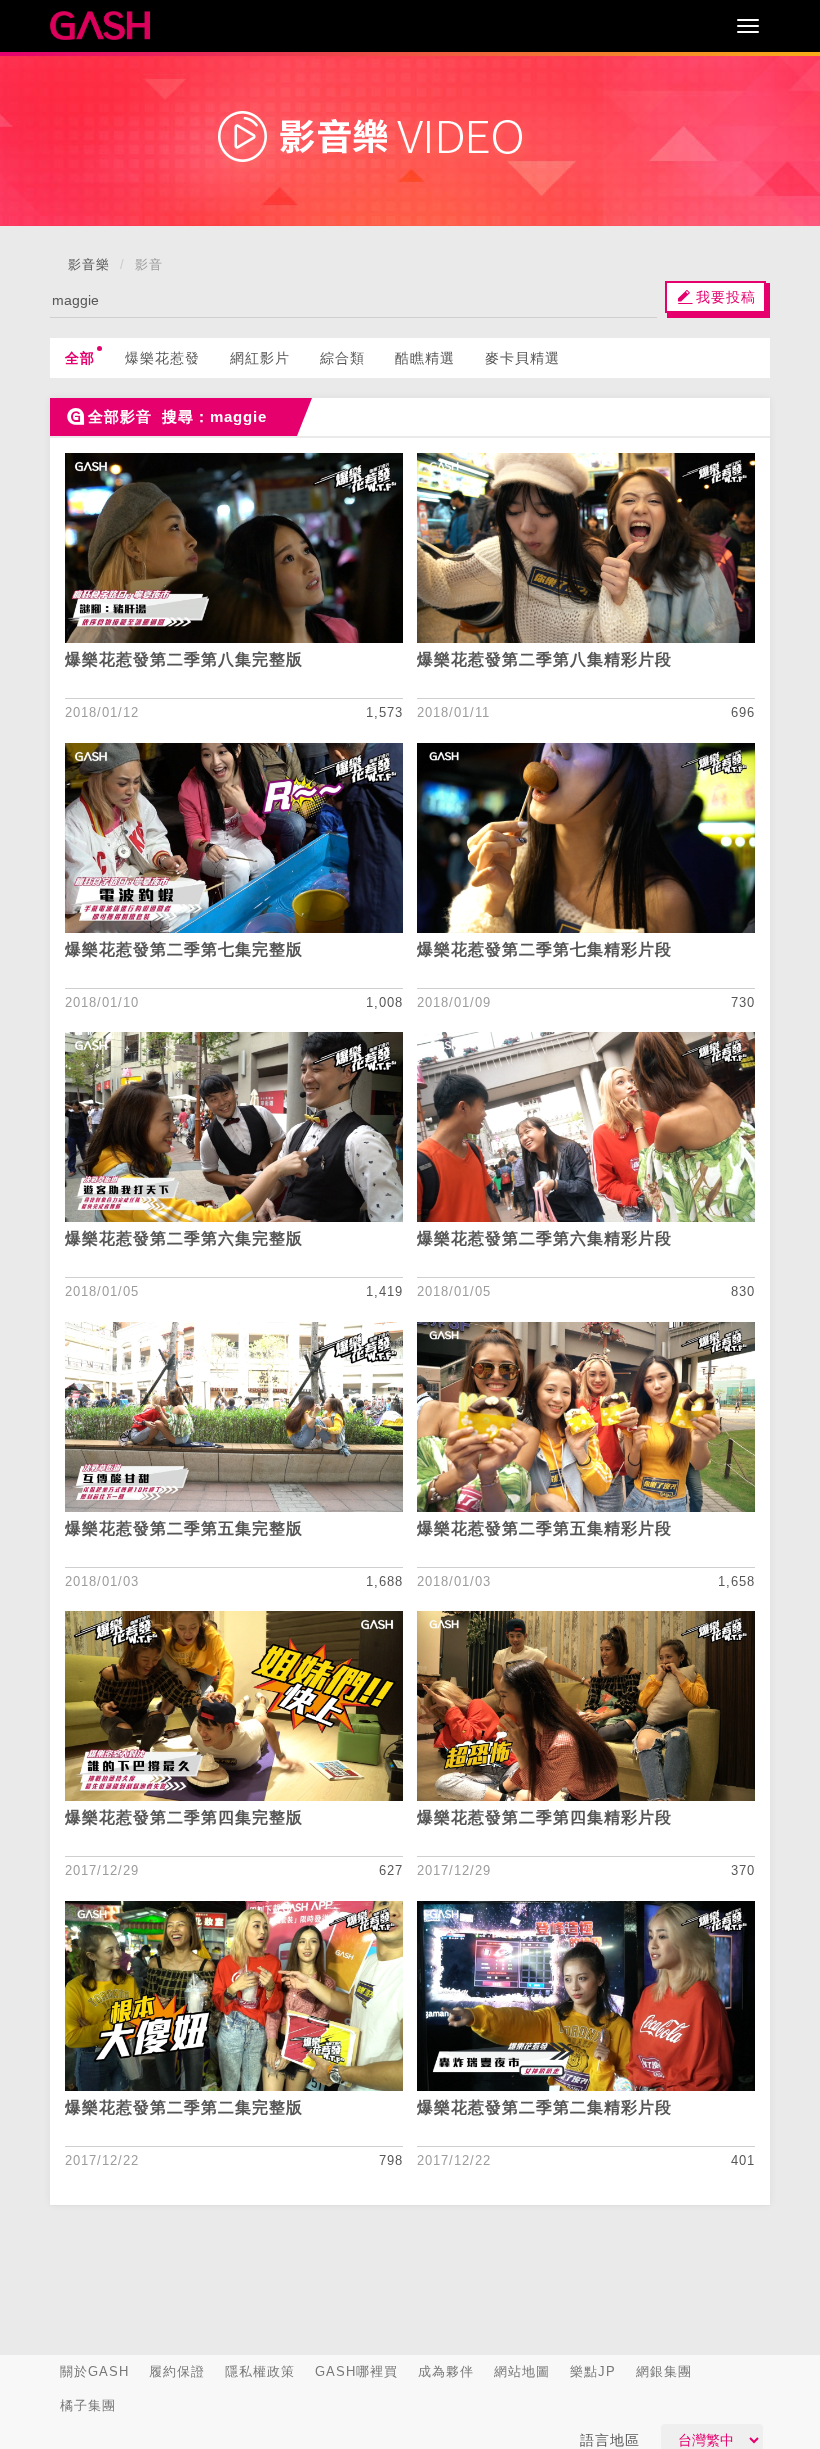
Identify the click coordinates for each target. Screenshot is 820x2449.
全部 (80, 358)
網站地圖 (522, 2371)
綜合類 (342, 358)
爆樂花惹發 (162, 358)
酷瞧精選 (425, 358)
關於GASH (94, 2371)
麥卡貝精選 (522, 358)
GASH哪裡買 (356, 2371)
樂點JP (593, 2371)
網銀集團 (664, 2371)
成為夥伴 (446, 2371)
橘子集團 (88, 2405)
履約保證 (177, 2371)
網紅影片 (260, 358)
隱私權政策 (260, 2371)
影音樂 (89, 264)
